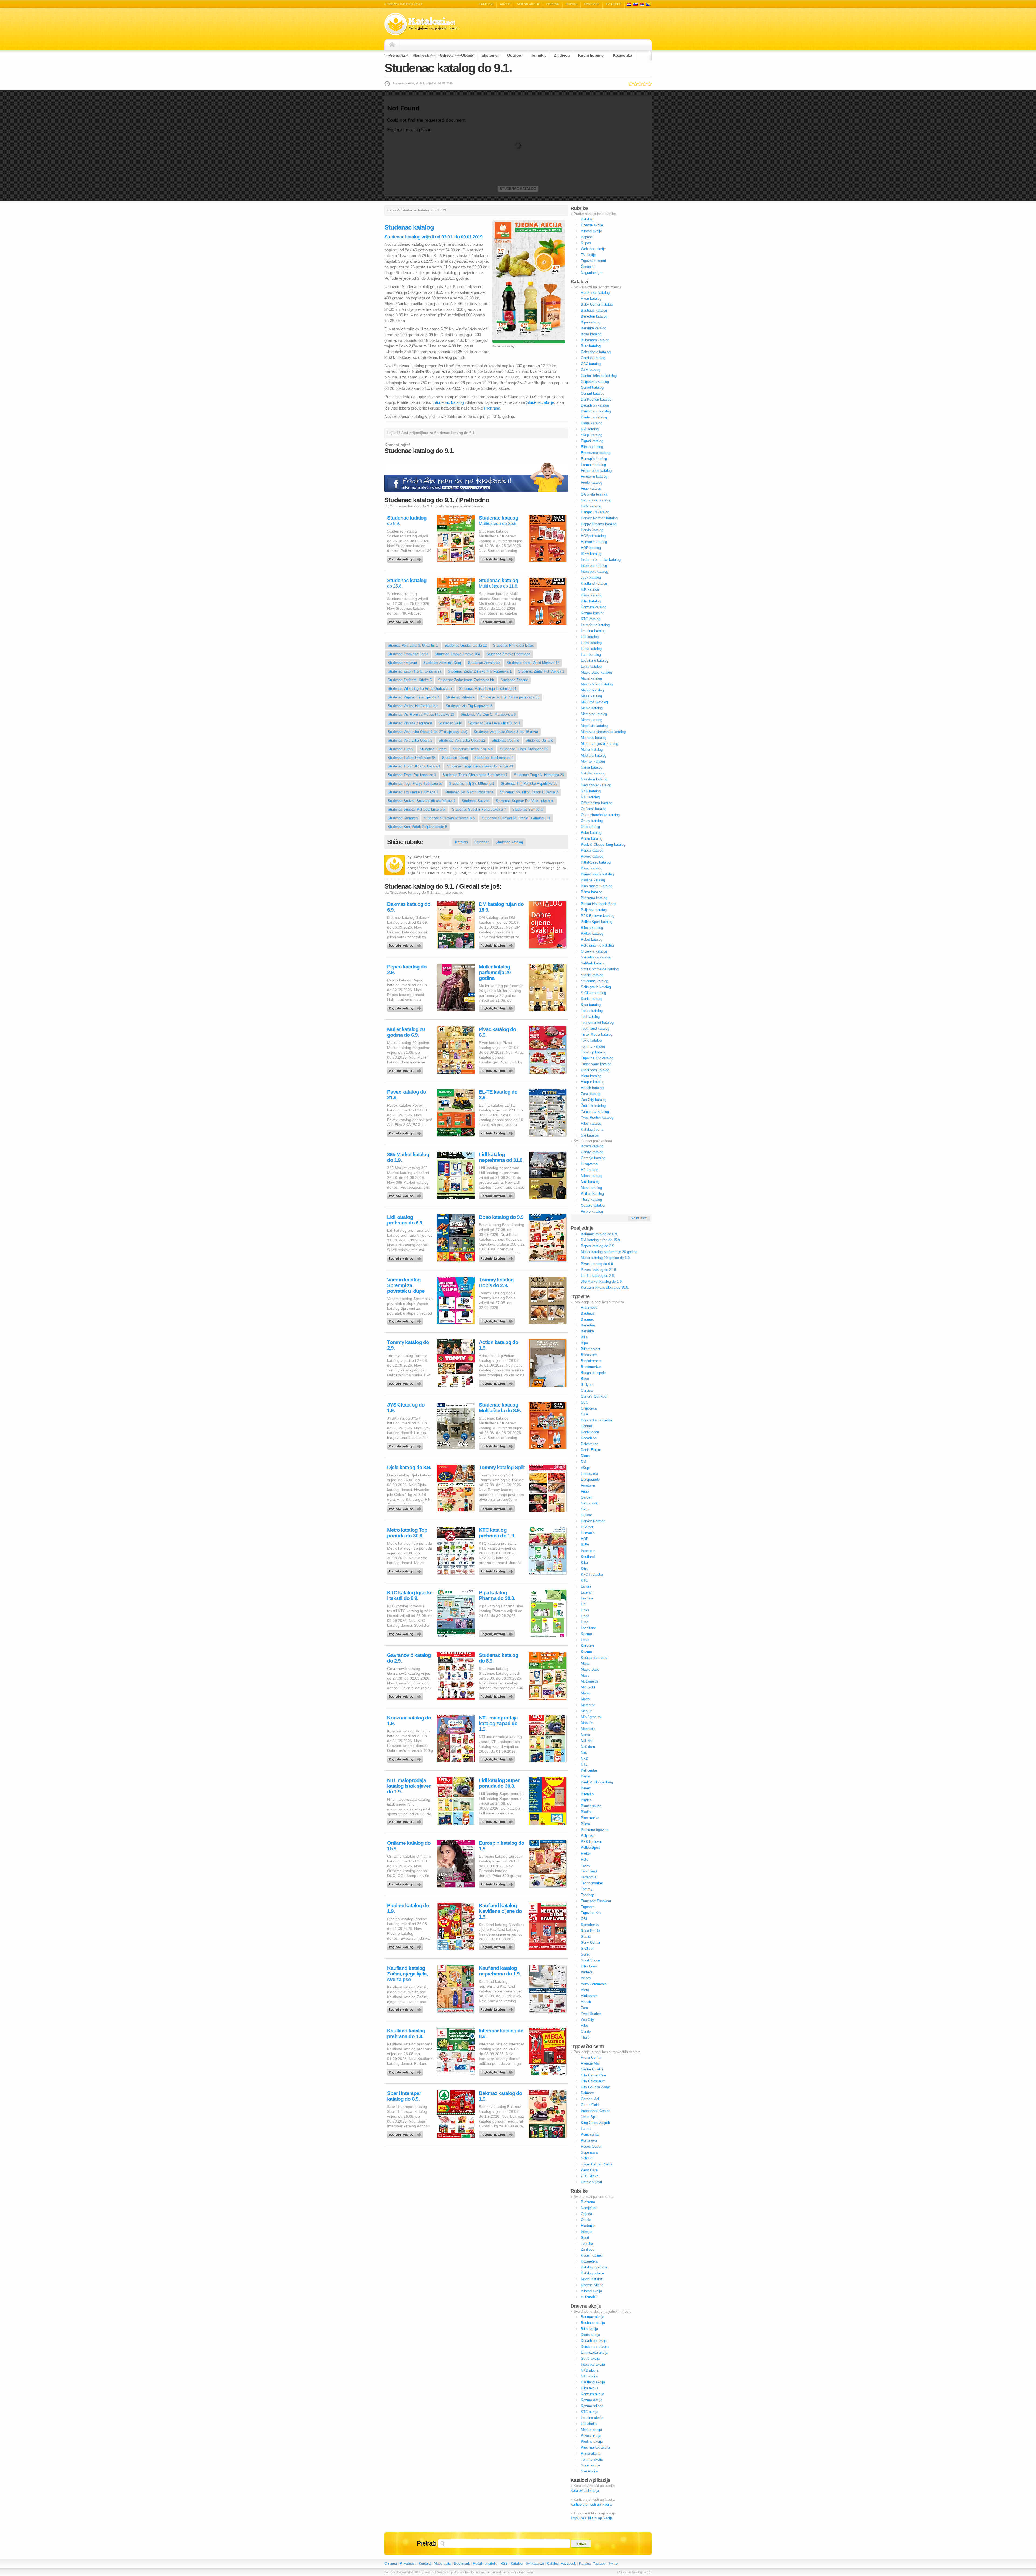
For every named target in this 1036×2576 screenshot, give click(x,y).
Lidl (584, 1604)
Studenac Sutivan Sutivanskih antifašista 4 (421, 801)
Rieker (586, 1853)
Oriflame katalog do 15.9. (409, 1846)
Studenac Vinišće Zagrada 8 (410, 723)
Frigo (585, 1491)
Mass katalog (591, 696)
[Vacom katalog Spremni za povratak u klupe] (406, 1320)
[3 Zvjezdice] (640, 84)
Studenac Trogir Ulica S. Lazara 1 (414, 766)
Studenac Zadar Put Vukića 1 (541, 671)
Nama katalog (592, 767)
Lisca (585, 1616)
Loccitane (588, 1628)
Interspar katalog (594, 566)
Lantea (586, 1586)
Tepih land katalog (595, 1028)
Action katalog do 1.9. (499, 1345)
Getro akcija (590, 2358)
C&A (585, 1414)
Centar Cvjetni (592, 2069)
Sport (585, 2238)
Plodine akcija (592, 2442)
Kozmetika (623, 55)
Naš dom (588, 1747)
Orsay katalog (592, 821)
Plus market (590, 1818)
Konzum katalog (594, 607)
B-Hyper (587, 1385)
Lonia (585, 1640)
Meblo (586, 1693)
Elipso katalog (592, 447)
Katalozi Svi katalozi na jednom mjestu (422, 24)
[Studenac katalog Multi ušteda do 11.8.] (498, 620)
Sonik (585, 1954)
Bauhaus (588, 1313)
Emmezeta (589, 1474)
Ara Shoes (589, 1307)
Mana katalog (591, 678)
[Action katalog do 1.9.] (498, 1382)
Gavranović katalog (596, 500)
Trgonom (588, 1907)
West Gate (589, 2170)
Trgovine (592, 4)
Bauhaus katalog (594, 310)
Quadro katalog (593, 1205)
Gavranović (590, 1503)
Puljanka (588, 1836)
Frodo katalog (592, 482)
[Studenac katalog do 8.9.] (406, 558)
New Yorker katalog (596, 785)
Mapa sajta (442, 2563)
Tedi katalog (590, 1017)
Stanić (586, 1937)
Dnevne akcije (592, 225)
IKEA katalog (591, 554)
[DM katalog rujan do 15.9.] (498, 944)
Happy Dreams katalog (599, 524)
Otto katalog (590, 827)
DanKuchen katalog (596, 399)
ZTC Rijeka (590, 2176)
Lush (585, 1622)
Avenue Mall (591, 2063)
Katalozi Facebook (561, 2563)
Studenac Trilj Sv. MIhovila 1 (472, 784)
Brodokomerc (591, 1361)
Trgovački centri (593, 261)
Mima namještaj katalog (599, 744)
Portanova (589, 2140)
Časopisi (588, 267)
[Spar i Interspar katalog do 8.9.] (406, 2133)
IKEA (585, 1545)
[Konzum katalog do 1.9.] (406, 1758)
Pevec (586, 1788)
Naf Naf (587, 1741)
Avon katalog (591, 298)
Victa (585, 1990)
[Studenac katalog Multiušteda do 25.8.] (498, 558)
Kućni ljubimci (591, 55)
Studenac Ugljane (539, 740)
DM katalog (590, 429)
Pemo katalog (592, 839)
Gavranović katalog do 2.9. (409, 1658)
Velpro (586, 1978)
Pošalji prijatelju (485, 2563)
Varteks (587, 1972)
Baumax (587, 1319)
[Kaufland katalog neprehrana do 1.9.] (498, 2008)
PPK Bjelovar (591, 1842)
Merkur (586, 1711)
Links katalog (591, 643)
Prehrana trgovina (595, 1830)
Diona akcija (590, 2335)
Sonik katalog (592, 999)
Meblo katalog (592, 708)
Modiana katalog (594, 755)
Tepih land (589, 1871)
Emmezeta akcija (594, 2352)
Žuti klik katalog (593, 1106)
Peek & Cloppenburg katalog (603, 845)
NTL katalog (590, 797)
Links (585, 1610)
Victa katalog (591, 1076)
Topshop (587, 1895)
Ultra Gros (589, 1966)
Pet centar (589, 1770)
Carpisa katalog (593, 358)
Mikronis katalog (594, 738)
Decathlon (589, 1438)
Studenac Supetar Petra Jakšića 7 (479, 809)
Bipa (584, 1343)
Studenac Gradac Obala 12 (466, 645)
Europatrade (590, 1480)
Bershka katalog (594, 328)
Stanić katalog (592, 975)
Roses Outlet (591, 2146)
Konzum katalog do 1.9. (409, 1721)
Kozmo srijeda (592, 2406)
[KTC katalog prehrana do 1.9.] (498, 1570)
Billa (584, 1337)
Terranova (589, 1877)
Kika (584, 1563)
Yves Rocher (591, 2014)
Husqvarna (589, 1164)
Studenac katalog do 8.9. (499, 1658)
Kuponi (572, 4)
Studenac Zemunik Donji (442, 663)
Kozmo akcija (592, 2400)
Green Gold (590, 2105)
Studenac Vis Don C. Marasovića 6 (488, 714)
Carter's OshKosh (595, 1396)
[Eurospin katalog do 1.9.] (498, 1883)
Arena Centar (591, 2057)
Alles (585, 2026)
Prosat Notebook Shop (599, 904)
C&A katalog (591, 370)
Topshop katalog (594, 1052)
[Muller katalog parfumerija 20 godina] (498, 1007)
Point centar (590, 2135)
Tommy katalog (593, 1046)
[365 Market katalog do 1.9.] (406, 1195)
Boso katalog (591, 334)
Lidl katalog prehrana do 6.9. (405, 1220)
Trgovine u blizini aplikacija (592, 2518)
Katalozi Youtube (592, 2563)
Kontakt (425, 2563)
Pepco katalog (592, 850)
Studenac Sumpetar (528, 809)
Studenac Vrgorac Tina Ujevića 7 (413, 697)
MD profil (588, 1687)
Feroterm (588, 1485)
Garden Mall (590, 2099)
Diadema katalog (594, 417)
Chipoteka (589, 1408)
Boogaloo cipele (593, 1373)
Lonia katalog (591, 666)
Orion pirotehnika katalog (600, 815)
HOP (585, 1539)
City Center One (593, 2075)
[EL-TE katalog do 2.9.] (498, 1132)
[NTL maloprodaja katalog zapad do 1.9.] (498, 1758)
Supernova (589, 2152)
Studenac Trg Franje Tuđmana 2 (413, 792)
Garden (587, 1497)
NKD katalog (591, 791)
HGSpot (587, 1527)
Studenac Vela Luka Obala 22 (462, 740)
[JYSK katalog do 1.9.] (406, 1445)
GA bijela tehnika (594, 494)
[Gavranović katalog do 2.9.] (406, 1695)
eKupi (585, 1468)
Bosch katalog (592, 1146)
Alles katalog (591, 1123)
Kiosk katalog (592, 595)
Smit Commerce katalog (600, 969)
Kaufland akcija (593, 2382)
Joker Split (589, 2117)
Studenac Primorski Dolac (514, 645)
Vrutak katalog (592, 1088)
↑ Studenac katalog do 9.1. (634, 2572)
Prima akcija (591, 2453)
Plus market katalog (597, 886)
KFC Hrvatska (592, 1574)
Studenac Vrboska (460, 697)
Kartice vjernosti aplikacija (591, 2504)
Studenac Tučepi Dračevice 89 (524, 749)
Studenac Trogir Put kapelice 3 (412, 775)
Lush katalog (591, 655)
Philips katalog (592, 1194)
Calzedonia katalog (596, 352)
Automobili (589, 2297)
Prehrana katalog (594, 898)
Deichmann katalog (596, 411)
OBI (584, 1919)
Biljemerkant (591, 1349)
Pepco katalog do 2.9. (407, 970)
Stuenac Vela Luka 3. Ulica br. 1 (413, 645)
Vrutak (586, 2002)
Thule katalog (591, 1200)
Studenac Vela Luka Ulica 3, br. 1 (494, 723)
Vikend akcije (529, 4)
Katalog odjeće (592, 2273)
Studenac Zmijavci (402, 663)
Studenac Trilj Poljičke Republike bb (529, 784)
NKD (585, 1758)
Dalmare (587, 2093)
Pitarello (587, 1794)
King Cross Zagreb (595, 2123)
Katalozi (486, 4)
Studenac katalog (518, 189)
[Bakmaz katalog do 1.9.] (498, 2133)
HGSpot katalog (593, 536)
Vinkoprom (589, 1996)
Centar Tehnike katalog (599, 376)
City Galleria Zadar (595, 2087)
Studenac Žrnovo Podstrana (508, 654)
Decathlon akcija (594, 2341)
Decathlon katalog (595, 405)
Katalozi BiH (648, 4)
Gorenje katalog (593, 1158)
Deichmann (590, 1444)
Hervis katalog (592, 530)
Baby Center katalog (597, 304)
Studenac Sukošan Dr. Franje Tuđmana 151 (516, 818)
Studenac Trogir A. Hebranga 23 (539, 775)
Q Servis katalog (594, 951)
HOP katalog (591, 548)
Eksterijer (490, 55)
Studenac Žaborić (514, 680)
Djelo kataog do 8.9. (409, 1467)
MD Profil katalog (594, 702)
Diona (585, 1456)
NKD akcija (590, 2370)
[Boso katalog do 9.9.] (498, 1257)
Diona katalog (592, 423)
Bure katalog (591, 346)
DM (584, 1462)
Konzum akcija (592, 2394)
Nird (584, 1753)
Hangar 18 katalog (595, 512)
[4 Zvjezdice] (645, 84)
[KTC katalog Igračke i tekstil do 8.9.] (406, 1633)
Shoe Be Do (590, 1931)
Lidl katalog (590, 637)
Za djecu (562, 55)
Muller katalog (592, 750)
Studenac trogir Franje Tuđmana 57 (415, 784)
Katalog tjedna (592, 1129)
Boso (585, 1379)
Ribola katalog (592, 928)
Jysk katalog (591, 577)
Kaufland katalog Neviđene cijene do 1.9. (500, 1911)
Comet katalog (592, 388)
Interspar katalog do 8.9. (501, 2033)
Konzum (587, 1646)
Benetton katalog (594, 316)
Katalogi (635, 4)
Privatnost (408, 2563)
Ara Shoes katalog (595, 293)
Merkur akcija (591, 2430)
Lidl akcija (589, 2424)
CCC (585, 1402)
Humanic (588, 1533)
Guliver (586, 1515)
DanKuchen (590, 1432)
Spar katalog (591, 1005)
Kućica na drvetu (594, 1658)
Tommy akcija (592, 2459)
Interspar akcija (593, 2364)
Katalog (517, 2563)
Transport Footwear (596, 1901)
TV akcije (614, 4)
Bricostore (589, 1355)
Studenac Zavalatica (484, 663)
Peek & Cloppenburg (597, 1782)
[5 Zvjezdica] (649, 84)
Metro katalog (592, 720)
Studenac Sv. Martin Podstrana (469, 792)
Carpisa (587, 1391)
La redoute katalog (595, 625)
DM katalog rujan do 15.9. (501, 907)
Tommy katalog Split (502, 1467)
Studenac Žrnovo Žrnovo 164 (457, 654)
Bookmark (462, 2563)
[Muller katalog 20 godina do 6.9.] (406, 1069)
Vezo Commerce (594, 1984)
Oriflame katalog (594, 809)
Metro (585, 1699)
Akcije (505, 4)
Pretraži (427, 2543)
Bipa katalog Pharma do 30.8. (497, 1595)
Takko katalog (592, 1011)
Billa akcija (589, 2329)
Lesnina (587, 1598)
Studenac (482, 842)
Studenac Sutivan (476, 801)
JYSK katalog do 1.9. (406, 1408)
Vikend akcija (591, 2291)
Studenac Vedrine (505, 740)
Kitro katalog (591, 601)
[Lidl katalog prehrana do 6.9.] (406, 1257)
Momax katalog (593, 761)
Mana (585, 1664)
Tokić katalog (591, 1040)
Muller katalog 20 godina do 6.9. (406, 1032)
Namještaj (422, 55)
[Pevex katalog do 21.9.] (406, 1132)
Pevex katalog (592, 856)
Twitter (614, 2563)
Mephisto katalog (594, 726)
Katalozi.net (427, 857)
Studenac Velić (450, 723)
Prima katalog (592, 892)
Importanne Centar (595, 2111)
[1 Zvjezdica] (631, 84)
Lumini (586, 2129)
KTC (584, 1580)
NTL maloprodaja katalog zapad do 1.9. (498, 1723)
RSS (504, 2563)
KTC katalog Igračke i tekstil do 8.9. (410, 1595)
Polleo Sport (590, 1847)
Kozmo (586, 1634)
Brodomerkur (591, 1367)
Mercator (588, 1705)
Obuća (467, 55)
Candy (586, 2031)
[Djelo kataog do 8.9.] (406, 1507)
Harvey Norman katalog (599, 518)
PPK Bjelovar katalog (598, 916)
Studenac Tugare (433, 749)
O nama (391, 2563)
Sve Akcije (589, 2471)
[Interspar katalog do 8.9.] (498, 2071)
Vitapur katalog (593, 1082)
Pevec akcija (591, 2436)
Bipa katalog (591, 322)
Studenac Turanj (401, 749)
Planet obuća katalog (597, 874)
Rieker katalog (592, 934)
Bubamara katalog (595, 340)
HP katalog (589, 1170)
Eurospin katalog (594, 459)
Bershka (587, 1331)
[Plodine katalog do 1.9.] (406, 1946)
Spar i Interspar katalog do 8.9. (404, 2096)
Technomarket (592, 1883)
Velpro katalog (592, 1211)
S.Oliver (587, 1948)
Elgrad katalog (592, 441)
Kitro (585, 1569)
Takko (586, 1865)
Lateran (587, 1592)
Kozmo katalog (593, 613)
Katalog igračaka (594, 2267)
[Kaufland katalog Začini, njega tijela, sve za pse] (406, 2008)
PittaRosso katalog (596, 862)
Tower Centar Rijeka (597, 2164)
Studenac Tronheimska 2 (494, 758)
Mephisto (588, 1729)
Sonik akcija (590, 2465)
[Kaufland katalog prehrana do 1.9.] (406, 2071)
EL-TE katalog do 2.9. (498, 1095)
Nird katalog (590, 1182)
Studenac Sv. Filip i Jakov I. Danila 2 (529, 792)
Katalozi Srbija (642, 4)
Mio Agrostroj (591, 1717)
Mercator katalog (594, 714)
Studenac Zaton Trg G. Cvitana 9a (415, 671)
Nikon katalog (592, 1176)
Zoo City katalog (594, 1100)
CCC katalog (591, 364)
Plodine (587, 1812)
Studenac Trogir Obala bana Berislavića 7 (475, 775)
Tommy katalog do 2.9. (408, 1345)
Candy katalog (592, 1152)
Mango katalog (592, 690)
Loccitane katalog (595, 661)
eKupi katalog (592, 435)
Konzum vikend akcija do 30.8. (605, 1287)
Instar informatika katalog (601, 560)
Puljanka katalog (594, 910)
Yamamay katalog (595, 1112)
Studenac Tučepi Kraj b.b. (473, 749)
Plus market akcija (595, 2447)
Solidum (587, 2158)
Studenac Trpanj (455, 758)
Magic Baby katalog (596, 672)
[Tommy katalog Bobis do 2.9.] (498, 1320)
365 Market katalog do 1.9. (408, 1157)
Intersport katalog (594, 572)
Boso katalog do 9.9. (502, 1217)
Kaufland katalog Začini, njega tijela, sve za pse (407, 1974)
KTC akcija (589, 2412)
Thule (585, 2037)
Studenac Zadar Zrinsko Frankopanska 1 (480, 671)
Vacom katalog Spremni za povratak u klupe (406, 1285)
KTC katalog (591, 619)
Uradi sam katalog (595, 1070)
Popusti (553, 4)
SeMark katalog (593, 963)
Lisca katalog (591, 649)
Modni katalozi (592, 2279)
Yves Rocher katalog (597, 1118)
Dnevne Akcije (592, 2285)
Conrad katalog (593, 393)
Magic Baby (590, 1669)
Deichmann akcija (595, 2347)
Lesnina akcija (592, 2418)
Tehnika (538, 55)
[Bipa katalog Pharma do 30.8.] (498, 1633)
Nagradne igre (592, 273)
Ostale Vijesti (591, 2182)
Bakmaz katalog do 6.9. (409, 907)
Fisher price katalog (596, 471)
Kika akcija (589, 2388)
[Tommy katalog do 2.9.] (406, 1382)
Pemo (585, 1776)
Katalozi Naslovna (394, 45)
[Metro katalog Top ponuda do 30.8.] (406, 1570)
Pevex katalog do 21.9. (407, 1095)
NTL (584, 1764)
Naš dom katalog (594, 779)
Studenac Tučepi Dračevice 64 (412, 758)
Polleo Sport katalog (597, 922)
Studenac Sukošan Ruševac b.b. (450, 818)
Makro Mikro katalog (597, 684)
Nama (585, 1735)
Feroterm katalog (594, 477)
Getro (585, 1509)
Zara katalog (591, 1094)
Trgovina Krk (591, 1913)
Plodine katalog (593, 880)
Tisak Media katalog (597, 1034)
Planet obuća (591, 1806)
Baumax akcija (592, 2317)
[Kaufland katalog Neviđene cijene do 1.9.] (498, 1946)
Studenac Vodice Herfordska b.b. (413, 706)
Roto (585, 1859)
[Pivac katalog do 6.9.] (498, 1069)
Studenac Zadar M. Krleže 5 (410, 680)
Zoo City (587, 2020)
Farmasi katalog (593, 465)
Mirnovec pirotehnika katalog (603, 732)
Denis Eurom (591, 1450)
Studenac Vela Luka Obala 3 (410, 740)
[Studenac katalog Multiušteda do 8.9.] (498, 1445)
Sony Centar (591, 1942)
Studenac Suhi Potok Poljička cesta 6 (417, 827)
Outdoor (515, 55)
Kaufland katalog (594, 583)
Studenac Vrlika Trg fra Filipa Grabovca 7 (420, 689)
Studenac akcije (540, 402)
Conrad (586, 1426)
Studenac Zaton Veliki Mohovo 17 (533, 663)
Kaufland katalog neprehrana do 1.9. (500, 1971)
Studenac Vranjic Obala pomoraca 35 (510, 697)
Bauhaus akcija (593, 2323)
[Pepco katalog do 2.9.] (406, 1007)
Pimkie (586, 1800)
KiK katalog (590, 589)
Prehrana (397, 55)
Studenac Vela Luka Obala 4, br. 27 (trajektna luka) (427, 732)
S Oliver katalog (593, 993)
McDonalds (590, 1681)
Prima (585, 1824)
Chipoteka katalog (595, 382)
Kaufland (588, 1557)
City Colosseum (593, 2081)
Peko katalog (591, 833)
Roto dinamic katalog (597, 945)
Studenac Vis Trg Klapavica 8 (469, 706)
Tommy (587, 1889)
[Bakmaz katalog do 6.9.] (406, 944)
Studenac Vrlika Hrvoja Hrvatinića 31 (488, 689)
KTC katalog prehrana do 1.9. (497, 1533)
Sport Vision (590, 1960)
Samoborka (590, 1925)
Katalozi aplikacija (585, 2491)
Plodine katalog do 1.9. (408, 1908)
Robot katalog (592, 939)
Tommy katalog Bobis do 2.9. (496, 1282)
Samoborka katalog (596, 957)
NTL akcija (589, 2376)
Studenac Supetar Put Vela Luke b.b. (525, 801)
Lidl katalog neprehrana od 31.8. (501, 1157)
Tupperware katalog (596, 1064)
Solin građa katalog (596, 987)
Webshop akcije (593, 249)
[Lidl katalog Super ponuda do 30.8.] (498, 1820)
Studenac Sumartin (403, 818)
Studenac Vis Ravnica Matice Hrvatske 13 (421, 714)
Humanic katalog (594, 542)
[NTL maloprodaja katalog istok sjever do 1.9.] (406, 1820)
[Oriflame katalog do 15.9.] (406, 1883)
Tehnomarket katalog (597, 1023)
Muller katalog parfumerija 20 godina (495, 972)
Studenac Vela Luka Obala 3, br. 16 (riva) (506, 732)
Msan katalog (591, 1188)
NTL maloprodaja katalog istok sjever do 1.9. (409, 1786)
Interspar (588, 1551)
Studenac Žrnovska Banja (408, 654)
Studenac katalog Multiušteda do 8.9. (500, 1408)
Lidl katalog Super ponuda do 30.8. (499, 1783)
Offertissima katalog (597, 803)
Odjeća (446, 55)
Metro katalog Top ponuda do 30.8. (407, 1533)
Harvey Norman (593, 1521)
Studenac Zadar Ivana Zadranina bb (466, 680)
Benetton (588, 1325)
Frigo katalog (591, 488)
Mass (585, 1675)
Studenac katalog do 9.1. (448, 68)
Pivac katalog (592, 868)
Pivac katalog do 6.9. (497, 1032)
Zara (584, 2008)
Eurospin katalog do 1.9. (502, 1846)
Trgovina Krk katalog (597, 1058)
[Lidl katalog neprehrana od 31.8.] (498, 1195)
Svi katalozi (590, 1135)
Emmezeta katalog (596, 453)
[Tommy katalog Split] (498, 1507)
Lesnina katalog (593, 631)
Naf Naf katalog (593, 773)
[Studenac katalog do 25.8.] (406, 620)
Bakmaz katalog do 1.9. (500, 2096)
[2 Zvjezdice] (635, 84)
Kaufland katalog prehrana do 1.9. (406, 2033)
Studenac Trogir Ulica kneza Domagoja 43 (480, 766)
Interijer (587, 2232)
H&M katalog (591, 506)
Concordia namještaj (597, 1420)
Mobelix (587, 1723)
